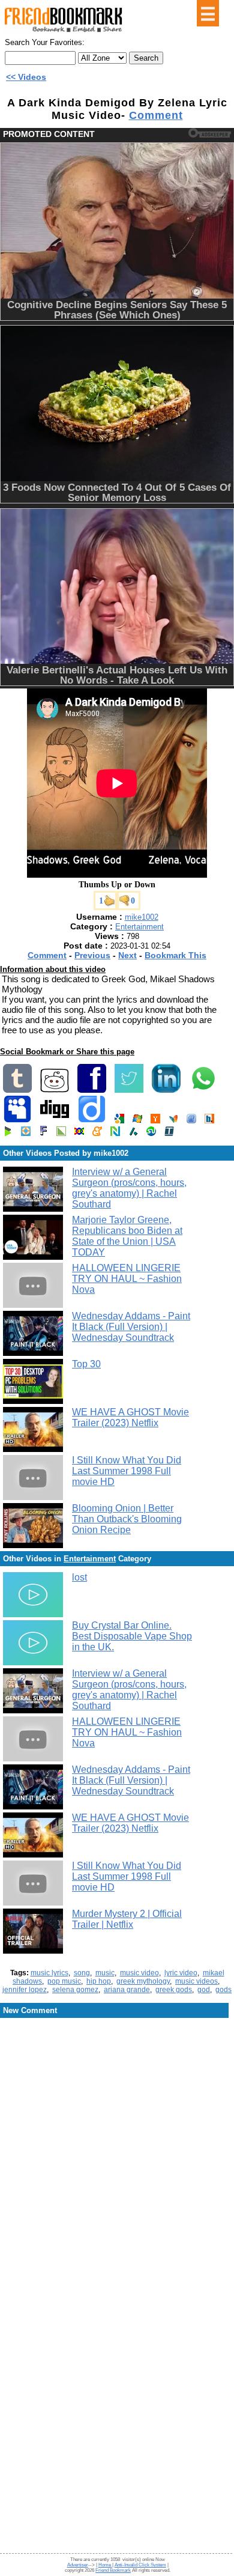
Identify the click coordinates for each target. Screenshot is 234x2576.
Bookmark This (175, 955)
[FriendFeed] (191, 1121)
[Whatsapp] (203, 1090)
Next (127, 955)
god (204, 1990)
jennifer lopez (25, 1990)
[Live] (137, 1121)
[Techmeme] (169, 1133)
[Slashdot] (133, 1133)
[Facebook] (92, 1090)
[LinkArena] (61, 1133)
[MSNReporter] (173, 1121)
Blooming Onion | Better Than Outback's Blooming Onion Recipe (127, 1519)
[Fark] (43, 1133)
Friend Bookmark (113, 2570)
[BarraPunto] (209, 1121)
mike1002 (142, 917)
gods (223, 1990)
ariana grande (127, 1990)
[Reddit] (55, 1090)
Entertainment (139, 927)
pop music (64, 1981)
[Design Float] (26, 1133)
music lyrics (49, 1973)
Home (105, 2565)
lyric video (181, 1973)
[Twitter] (129, 1090)
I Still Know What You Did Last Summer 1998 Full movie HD (127, 1471)
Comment (156, 115)
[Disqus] (117, 2116)
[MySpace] (17, 1121)
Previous (92, 955)
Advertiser (78, 2565)
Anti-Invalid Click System (140, 2565)
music (105, 1973)
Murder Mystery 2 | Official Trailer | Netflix (127, 1919)
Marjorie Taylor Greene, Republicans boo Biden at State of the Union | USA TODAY (127, 1236)
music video (139, 1973)
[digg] (55, 1121)
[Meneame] (97, 1133)
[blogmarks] (8, 1133)
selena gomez (75, 1990)
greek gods (174, 1990)
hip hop (99, 1981)
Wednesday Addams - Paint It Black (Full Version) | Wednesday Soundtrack (131, 1327)
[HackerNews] (155, 1121)
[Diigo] (92, 1121)
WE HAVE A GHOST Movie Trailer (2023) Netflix (130, 1417)
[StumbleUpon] (151, 1133)
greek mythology (143, 1981)
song (82, 1973)
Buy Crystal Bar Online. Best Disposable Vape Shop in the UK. (132, 1636)
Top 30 (86, 1364)
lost (79, 1577)
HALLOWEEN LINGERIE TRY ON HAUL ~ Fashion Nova (127, 1279)
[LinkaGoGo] (79, 1133)
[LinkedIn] (166, 1090)
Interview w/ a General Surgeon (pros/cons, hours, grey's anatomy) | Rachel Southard (129, 1188)
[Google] (119, 1121)
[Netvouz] (115, 1133)
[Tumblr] (17, 1090)
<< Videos (26, 77)
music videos (196, 1981)
